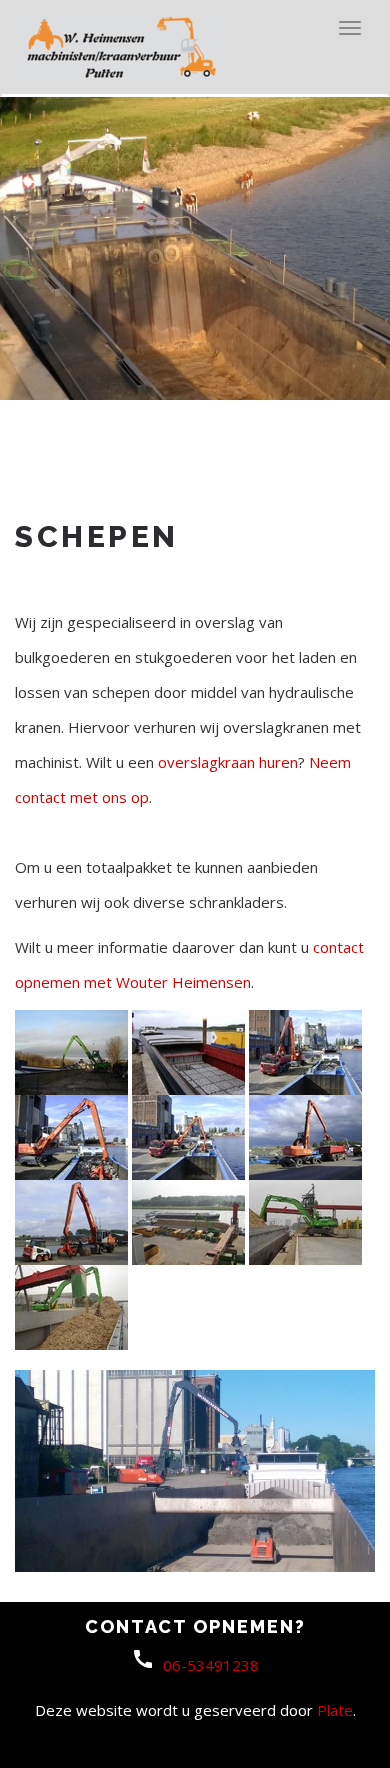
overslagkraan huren (228, 762)
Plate (335, 1710)
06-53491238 (211, 1665)
